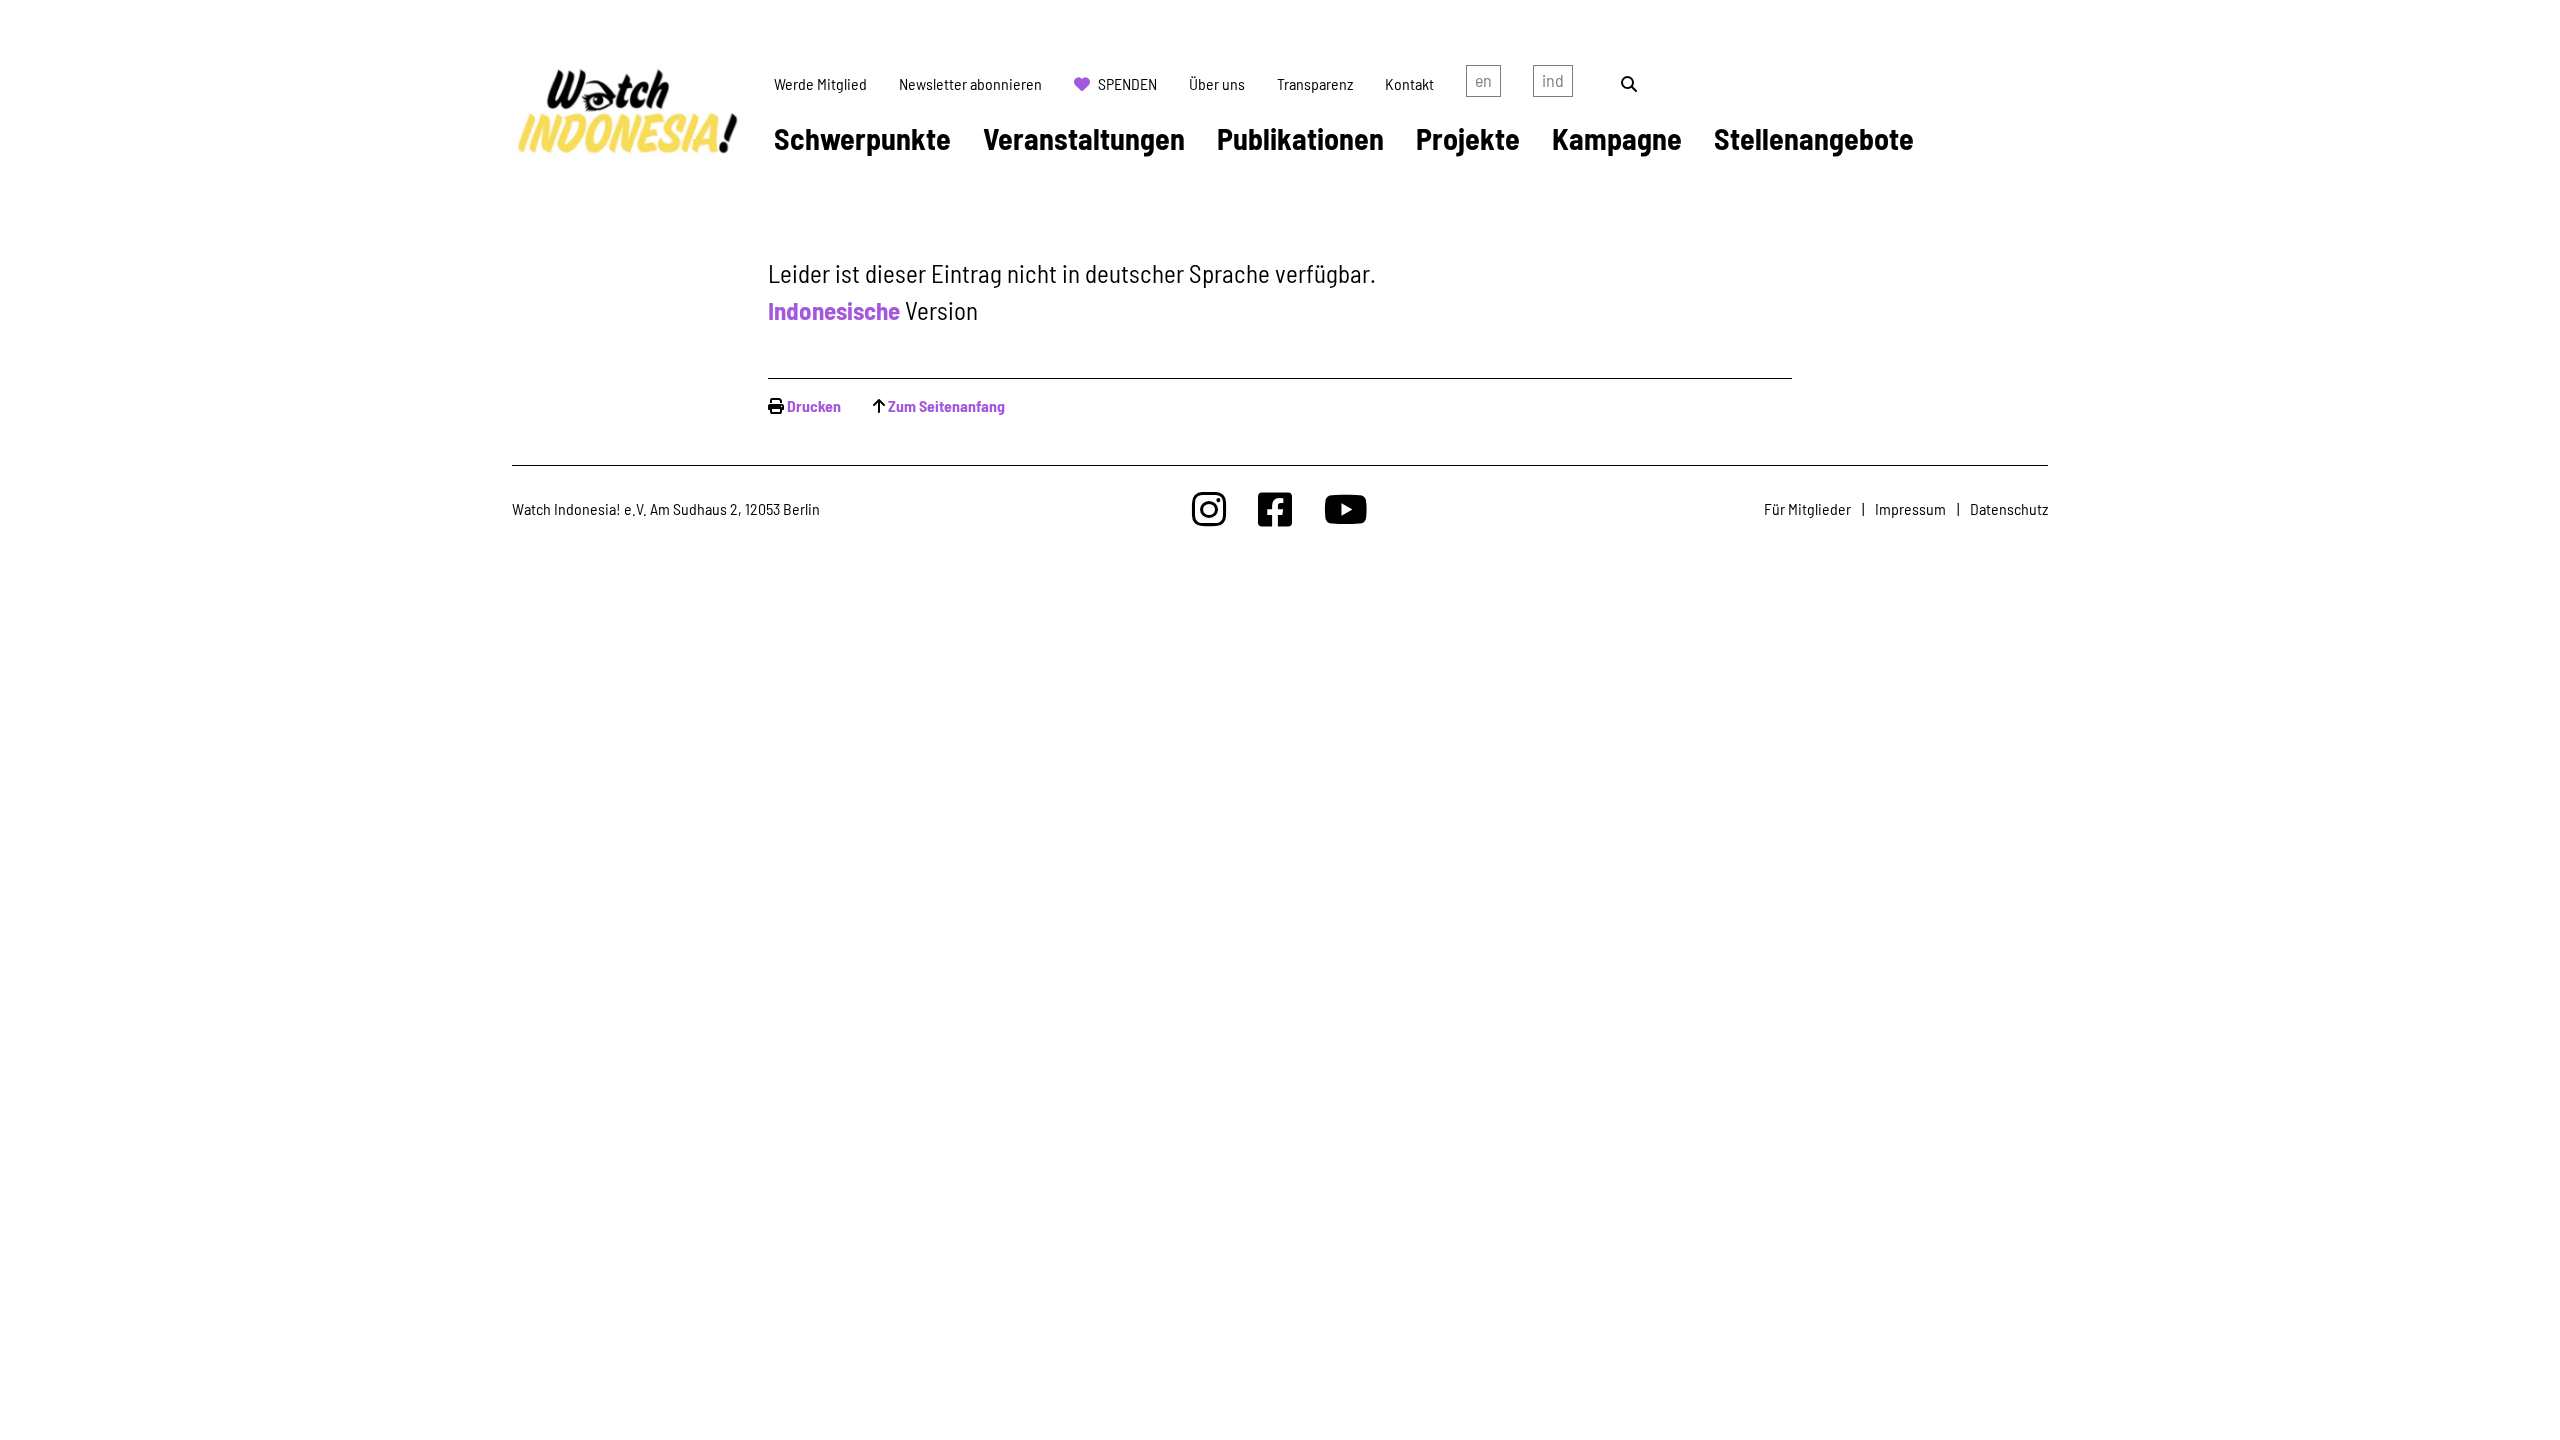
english (1483, 84)
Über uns (1217, 83)
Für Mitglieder (1807, 508)
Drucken (814, 405)
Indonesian (1553, 84)
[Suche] (1629, 83)
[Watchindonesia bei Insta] (1209, 508)
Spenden (1127, 83)
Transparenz (1315, 83)
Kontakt (1409, 83)
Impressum (1910, 508)
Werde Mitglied (820, 83)
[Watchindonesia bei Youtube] (1346, 508)
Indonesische (834, 310)
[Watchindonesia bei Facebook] (1275, 508)
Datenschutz (2009, 508)
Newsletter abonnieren (970, 83)
